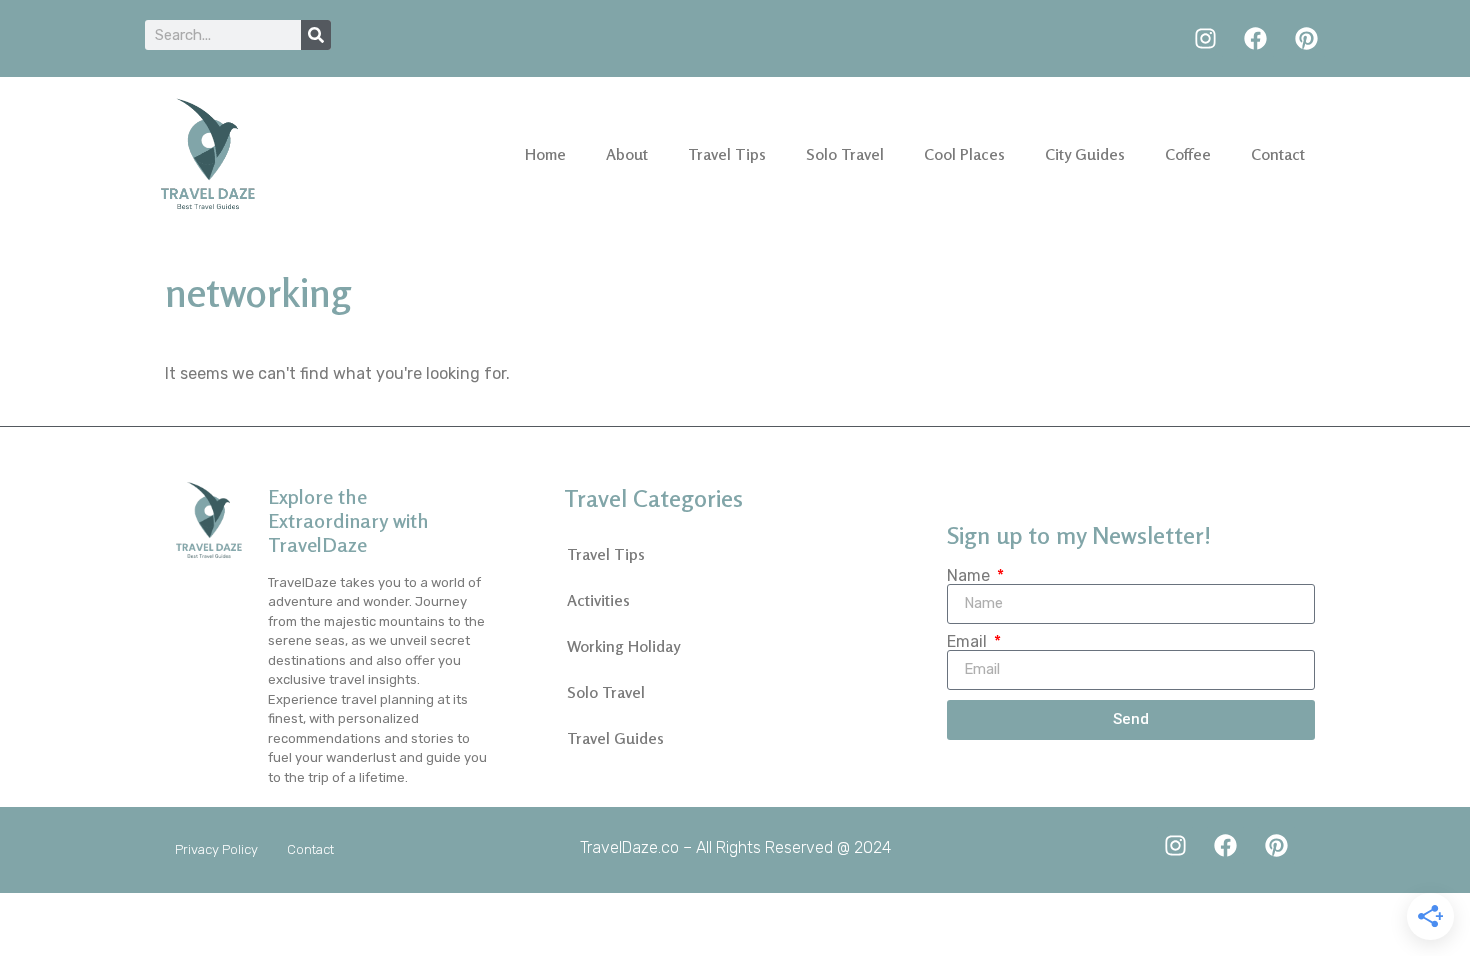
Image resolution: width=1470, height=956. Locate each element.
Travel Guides (615, 738)
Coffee (1188, 154)
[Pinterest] (1306, 38)
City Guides (1085, 154)
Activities (598, 600)
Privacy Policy (216, 849)
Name (970, 576)
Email (969, 642)
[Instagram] (1205, 38)
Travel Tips (727, 154)
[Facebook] (1255, 38)
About (627, 154)
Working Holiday (623, 646)
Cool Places (964, 154)
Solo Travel (845, 154)
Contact (1278, 154)
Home (545, 154)
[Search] (316, 35)
